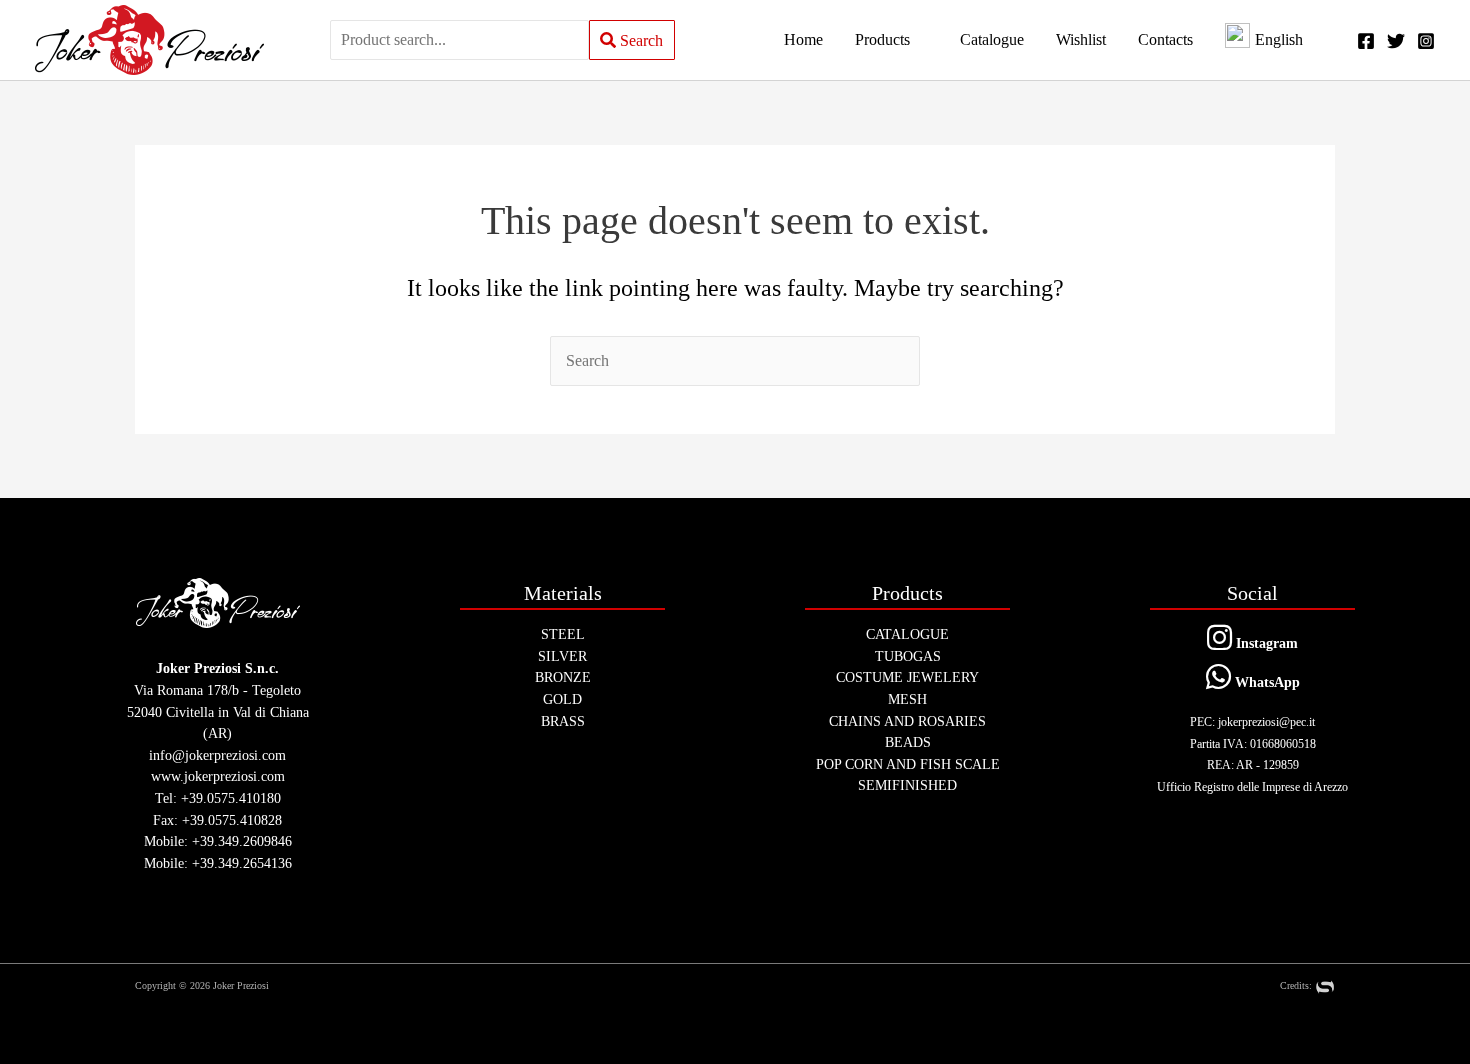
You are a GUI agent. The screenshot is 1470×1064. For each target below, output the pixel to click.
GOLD (562, 699)
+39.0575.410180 (231, 798)
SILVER (562, 656)
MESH (907, 699)
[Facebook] (1366, 41)
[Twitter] (1396, 41)
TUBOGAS (908, 656)
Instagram (1265, 643)
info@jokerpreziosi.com (217, 755)
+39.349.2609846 (242, 841)
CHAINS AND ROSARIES (907, 721)
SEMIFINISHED (907, 785)
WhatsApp (1265, 682)
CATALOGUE (907, 634)
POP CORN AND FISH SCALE (908, 764)
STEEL (563, 634)
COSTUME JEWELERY (907, 677)
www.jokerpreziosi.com (218, 776)
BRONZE (563, 677)
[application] (919, 40)
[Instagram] (1426, 41)
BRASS (563, 721)
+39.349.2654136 (242, 863)
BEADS (908, 742)
